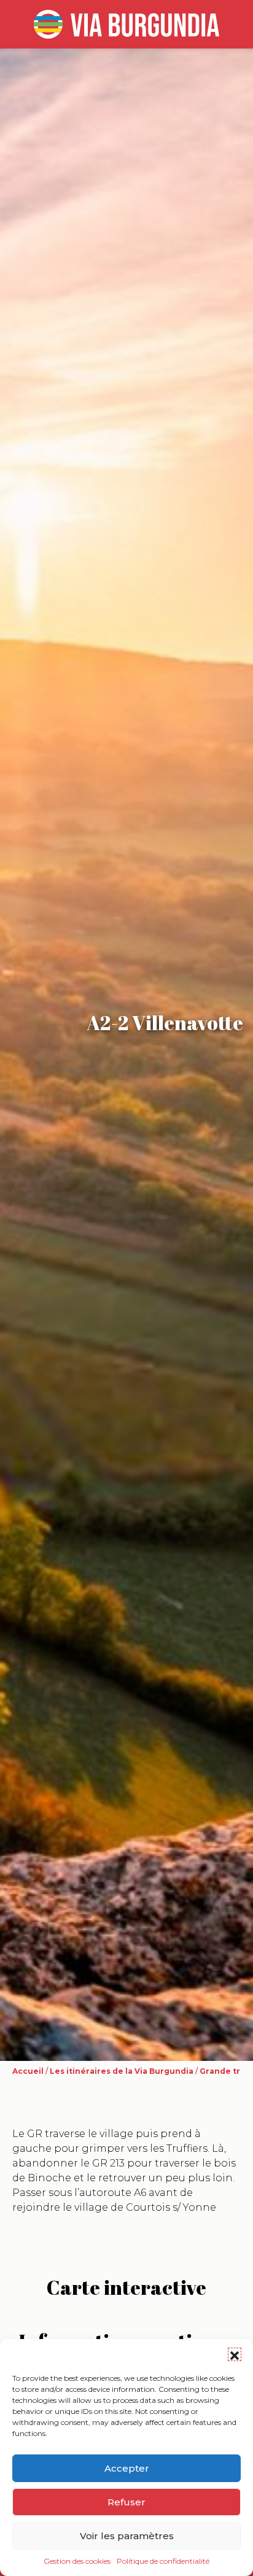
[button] (235, 2354)
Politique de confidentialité (163, 2561)
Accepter (127, 2468)
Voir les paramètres (127, 2536)
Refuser (126, 2502)
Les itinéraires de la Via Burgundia (122, 2071)
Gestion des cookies (77, 2561)
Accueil (28, 2071)
